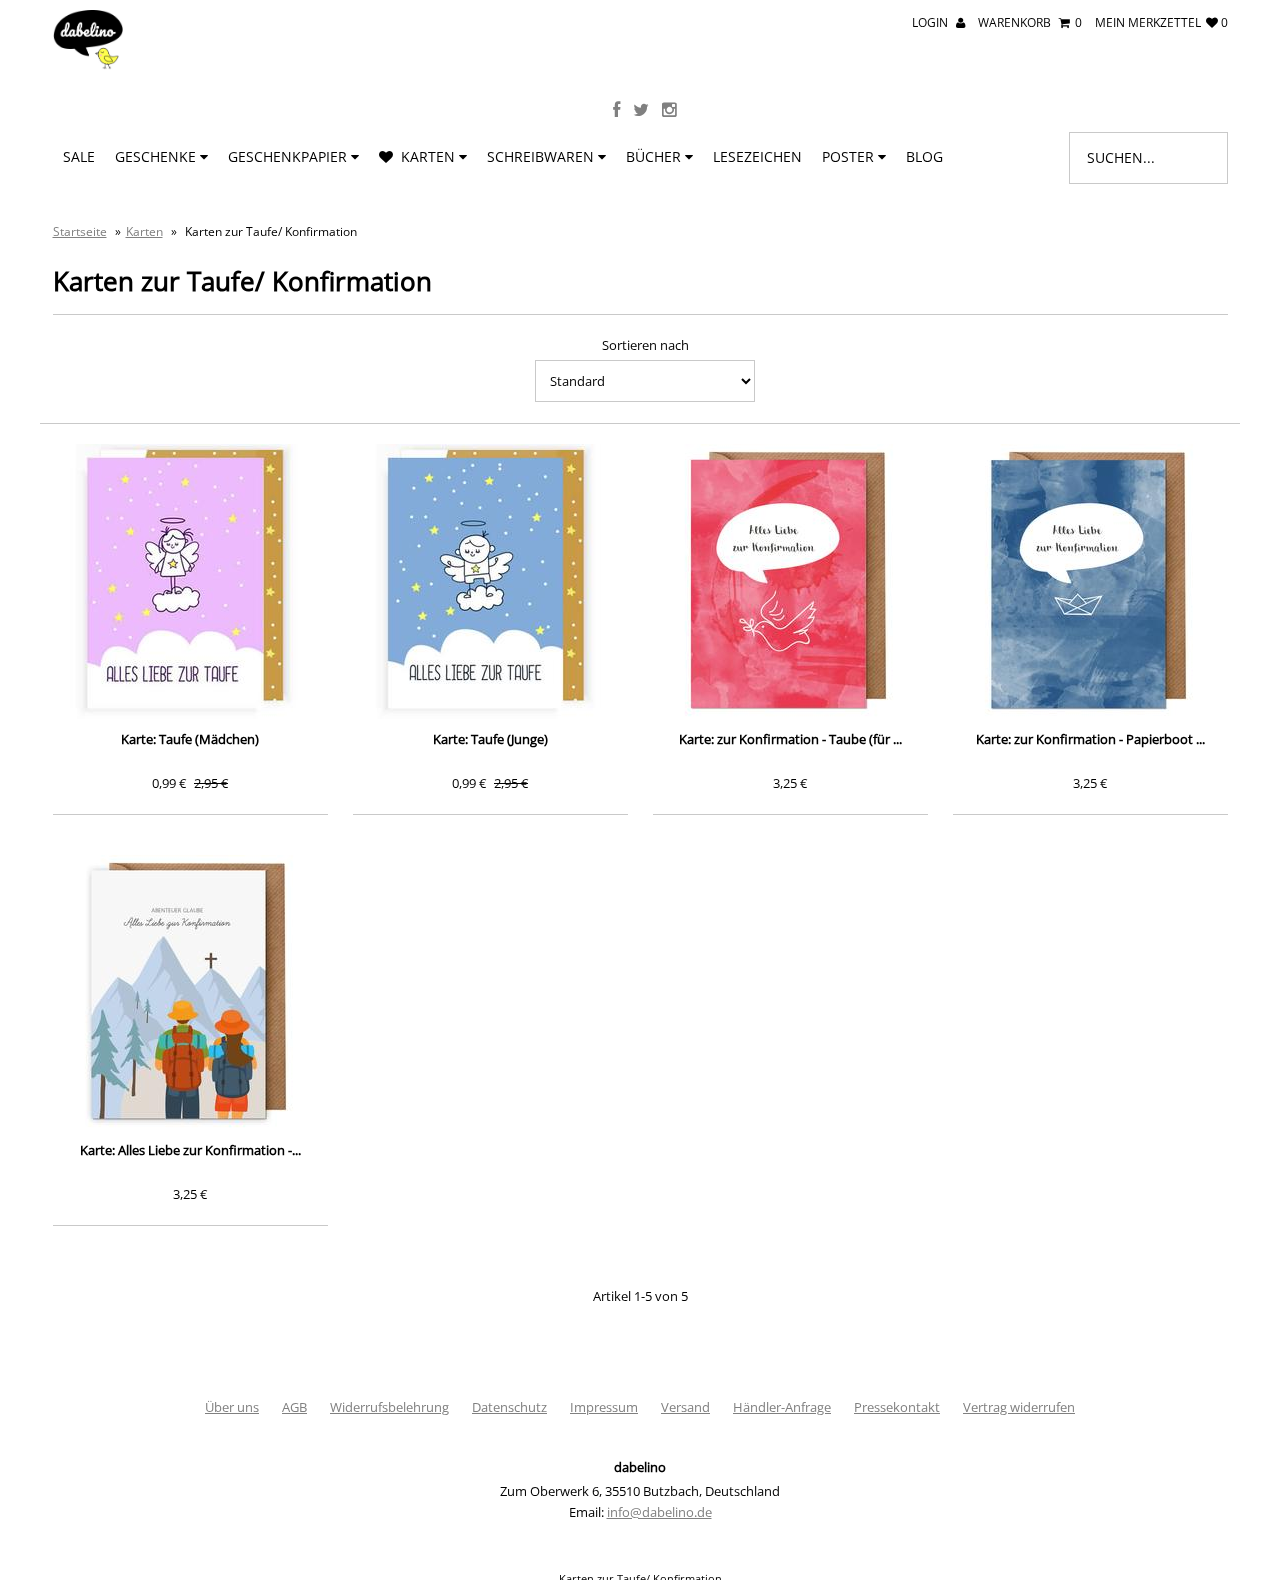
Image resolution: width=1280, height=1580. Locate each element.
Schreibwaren (542, 156)
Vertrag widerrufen (1019, 1407)
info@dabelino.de (659, 1512)
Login (931, 22)
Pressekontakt (897, 1407)
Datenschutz (509, 1407)
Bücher (655, 156)
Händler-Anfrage (782, 1407)
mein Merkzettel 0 (1161, 22)
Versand (685, 1407)
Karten (426, 156)
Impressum (604, 1407)
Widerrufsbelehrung (389, 1407)
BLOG (924, 156)
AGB (294, 1407)
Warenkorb (1030, 22)
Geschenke (157, 156)
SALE (79, 156)
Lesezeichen (757, 156)
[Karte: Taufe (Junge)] (490, 581)
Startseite (80, 231)
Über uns (232, 1407)
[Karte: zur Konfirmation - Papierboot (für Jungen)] (1090, 581)
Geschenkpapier (289, 156)
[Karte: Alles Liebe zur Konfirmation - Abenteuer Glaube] (190, 992)
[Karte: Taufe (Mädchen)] (190, 581)
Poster (850, 156)
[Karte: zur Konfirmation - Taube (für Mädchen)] (790, 581)
